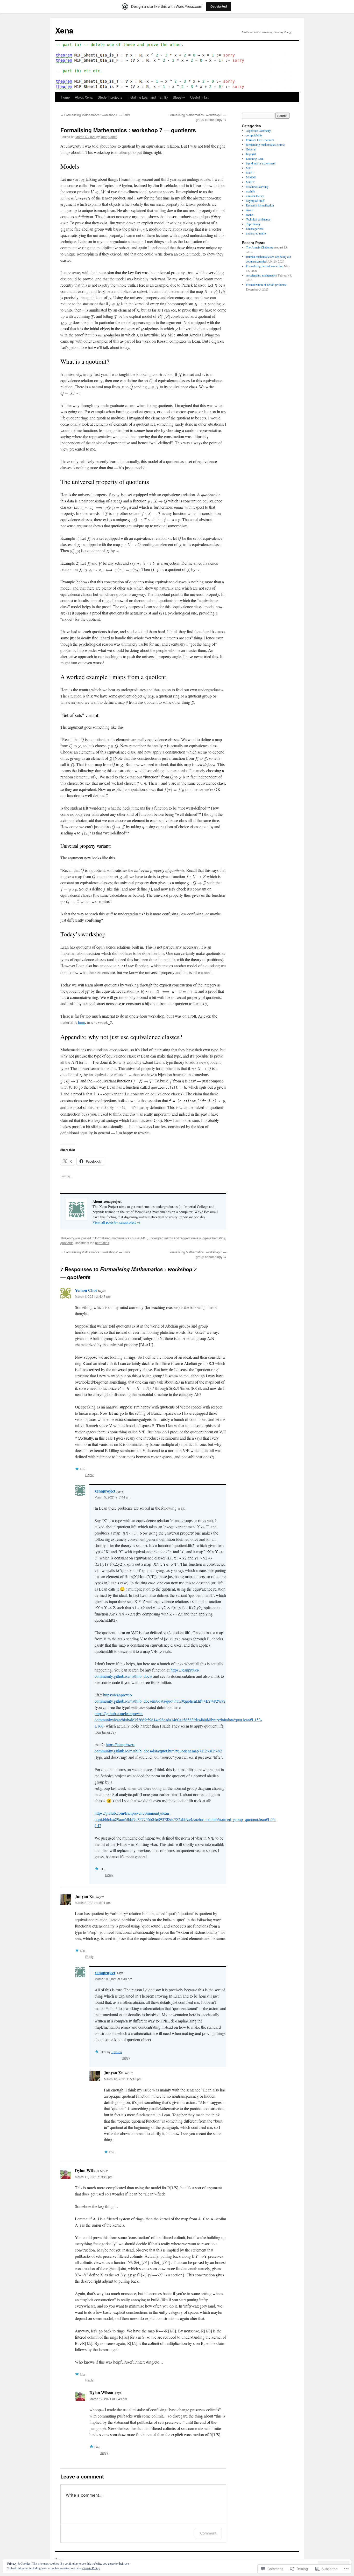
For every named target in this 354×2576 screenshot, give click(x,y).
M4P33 (251, 182)
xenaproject (109, 137)
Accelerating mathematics (261, 275)
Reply (89, 1475)
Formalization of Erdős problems (266, 285)
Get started (219, 6)
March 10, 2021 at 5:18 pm (123, 2079)
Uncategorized (255, 229)
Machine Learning (257, 187)
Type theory (253, 224)
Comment (208, 2533)
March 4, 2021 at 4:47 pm (93, 1296)
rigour (250, 210)
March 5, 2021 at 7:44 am (112, 1497)
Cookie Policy (91, 2568)
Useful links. (200, 97)
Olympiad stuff (255, 201)
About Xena (84, 97)
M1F (144, 1238)
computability (254, 135)
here (82, 1022)
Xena (64, 30)
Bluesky (179, 97)
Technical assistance (258, 219)
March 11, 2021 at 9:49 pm (94, 2177)
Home (65, 97)
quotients (67, 1243)
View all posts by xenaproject (116, 1222)
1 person (116, 2052)
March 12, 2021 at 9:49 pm (108, 2399)
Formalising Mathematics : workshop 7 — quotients (128, 130)
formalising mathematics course (117, 1238)
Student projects (110, 97)
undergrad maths (161, 1238)
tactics (250, 215)
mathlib (250, 191)
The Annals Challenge (260, 247)
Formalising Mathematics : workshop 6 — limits (95, 115)
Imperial (251, 154)
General (251, 149)
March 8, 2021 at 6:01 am (93, 1902)
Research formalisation (260, 205)
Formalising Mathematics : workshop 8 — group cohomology (197, 117)
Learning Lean (255, 158)
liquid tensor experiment (261, 163)
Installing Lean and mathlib (148, 97)
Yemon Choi (86, 1290)
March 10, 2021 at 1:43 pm (113, 1979)
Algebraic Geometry (258, 130)
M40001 (251, 177)
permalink (102, 1243)
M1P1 (250, 172)
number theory (255, 196)
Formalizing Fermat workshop (265, 266)
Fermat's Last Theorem (260, 140)
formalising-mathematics (208, 1238)
